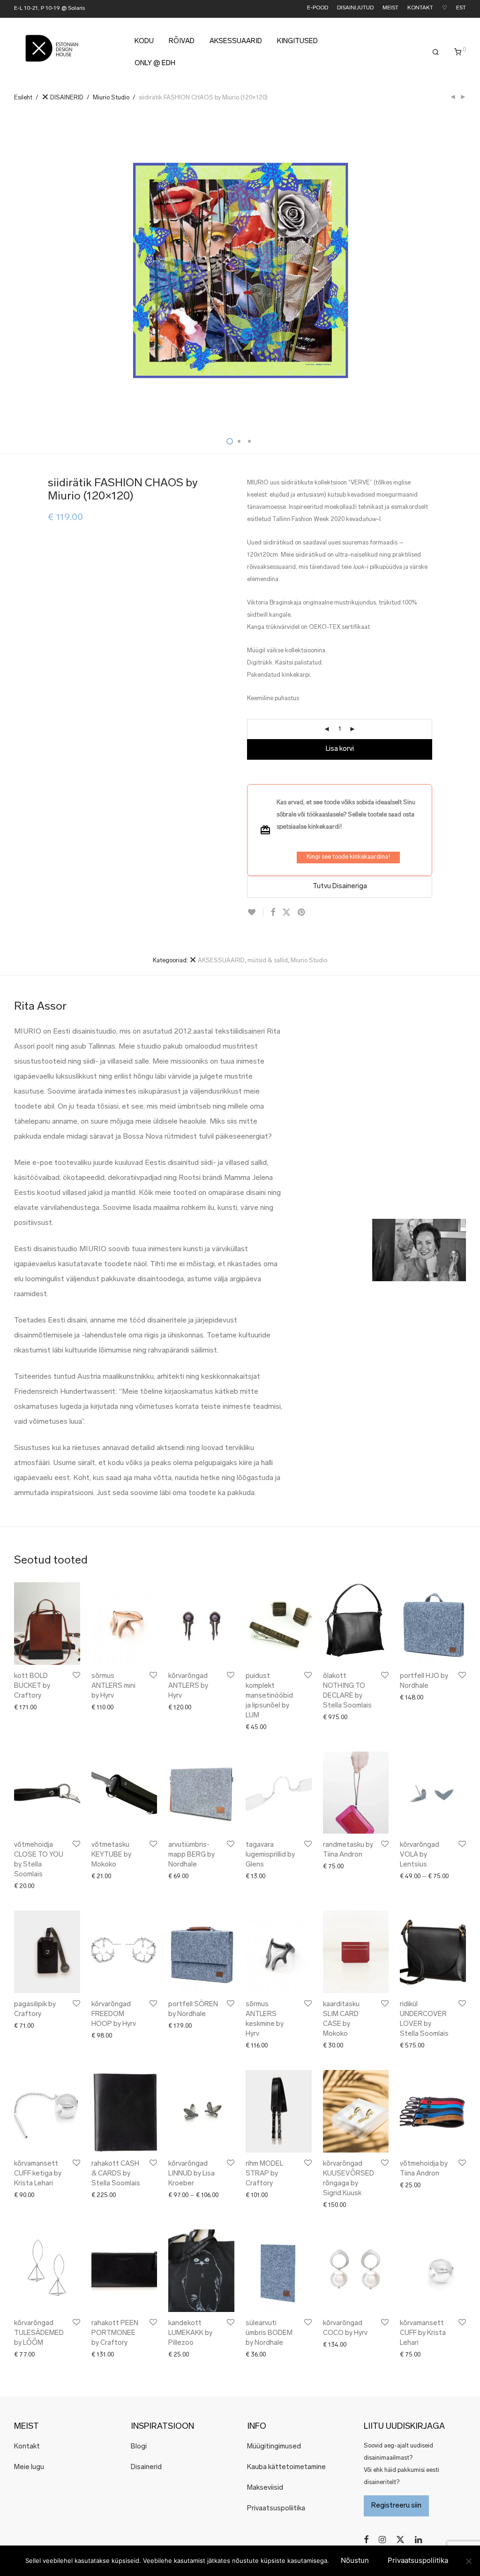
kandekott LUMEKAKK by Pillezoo (190, 2333)
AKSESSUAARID (236, 42)
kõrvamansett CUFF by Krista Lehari (423, 2333)
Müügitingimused (274, 2447)
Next (464, 272)
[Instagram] (382, 2540)
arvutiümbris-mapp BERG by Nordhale (191, 1855)
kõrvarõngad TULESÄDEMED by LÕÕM (39, 2333)
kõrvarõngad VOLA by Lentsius (420, 1855)
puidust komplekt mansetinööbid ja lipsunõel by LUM (269, 1696)
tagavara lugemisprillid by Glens (270, 1855)
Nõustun (355, 2560)
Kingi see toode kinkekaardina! (348, 857)
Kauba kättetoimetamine (286, 2467)
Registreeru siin (396, 2506)
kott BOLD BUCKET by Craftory (32, 1686)
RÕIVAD (182, 42)
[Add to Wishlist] (255, 912)
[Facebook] (366, 2540)
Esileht (23, 98)
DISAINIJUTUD (355, 8)
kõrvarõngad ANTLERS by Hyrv (188, 1686)
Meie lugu (29, 2467)
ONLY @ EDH (155, 64)
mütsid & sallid (268, 961)
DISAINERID (66, 98)
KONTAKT (420, 8)
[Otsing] (436, 53)
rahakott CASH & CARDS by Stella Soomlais (116, 2174)
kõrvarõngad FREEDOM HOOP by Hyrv (114, 2014)
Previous (16, 272)
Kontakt (27, 2447)
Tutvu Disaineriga (340, 887)
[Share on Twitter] (286, 913)
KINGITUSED (297, 42)
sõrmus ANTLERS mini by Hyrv (113, 1686)
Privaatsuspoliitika (276, 2509)
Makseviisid (265, 2488)
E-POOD (318, 8)
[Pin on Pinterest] (302, 913)
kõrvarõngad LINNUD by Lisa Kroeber (191, 2174)
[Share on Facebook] (273, 913)
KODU (144, 42)
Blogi (139, 2447)
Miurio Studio (111, 98)
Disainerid (146, 2467)
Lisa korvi (340, 749)
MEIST (390, 8)
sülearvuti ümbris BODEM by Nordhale (269, 2333)
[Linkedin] (419, 2540)
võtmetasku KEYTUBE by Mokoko (111, 1855)
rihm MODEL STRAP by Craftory (264, 2174)
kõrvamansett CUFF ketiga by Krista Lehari (38, 2174)
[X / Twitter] (400, 2540)
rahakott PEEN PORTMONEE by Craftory (115, 2333)
